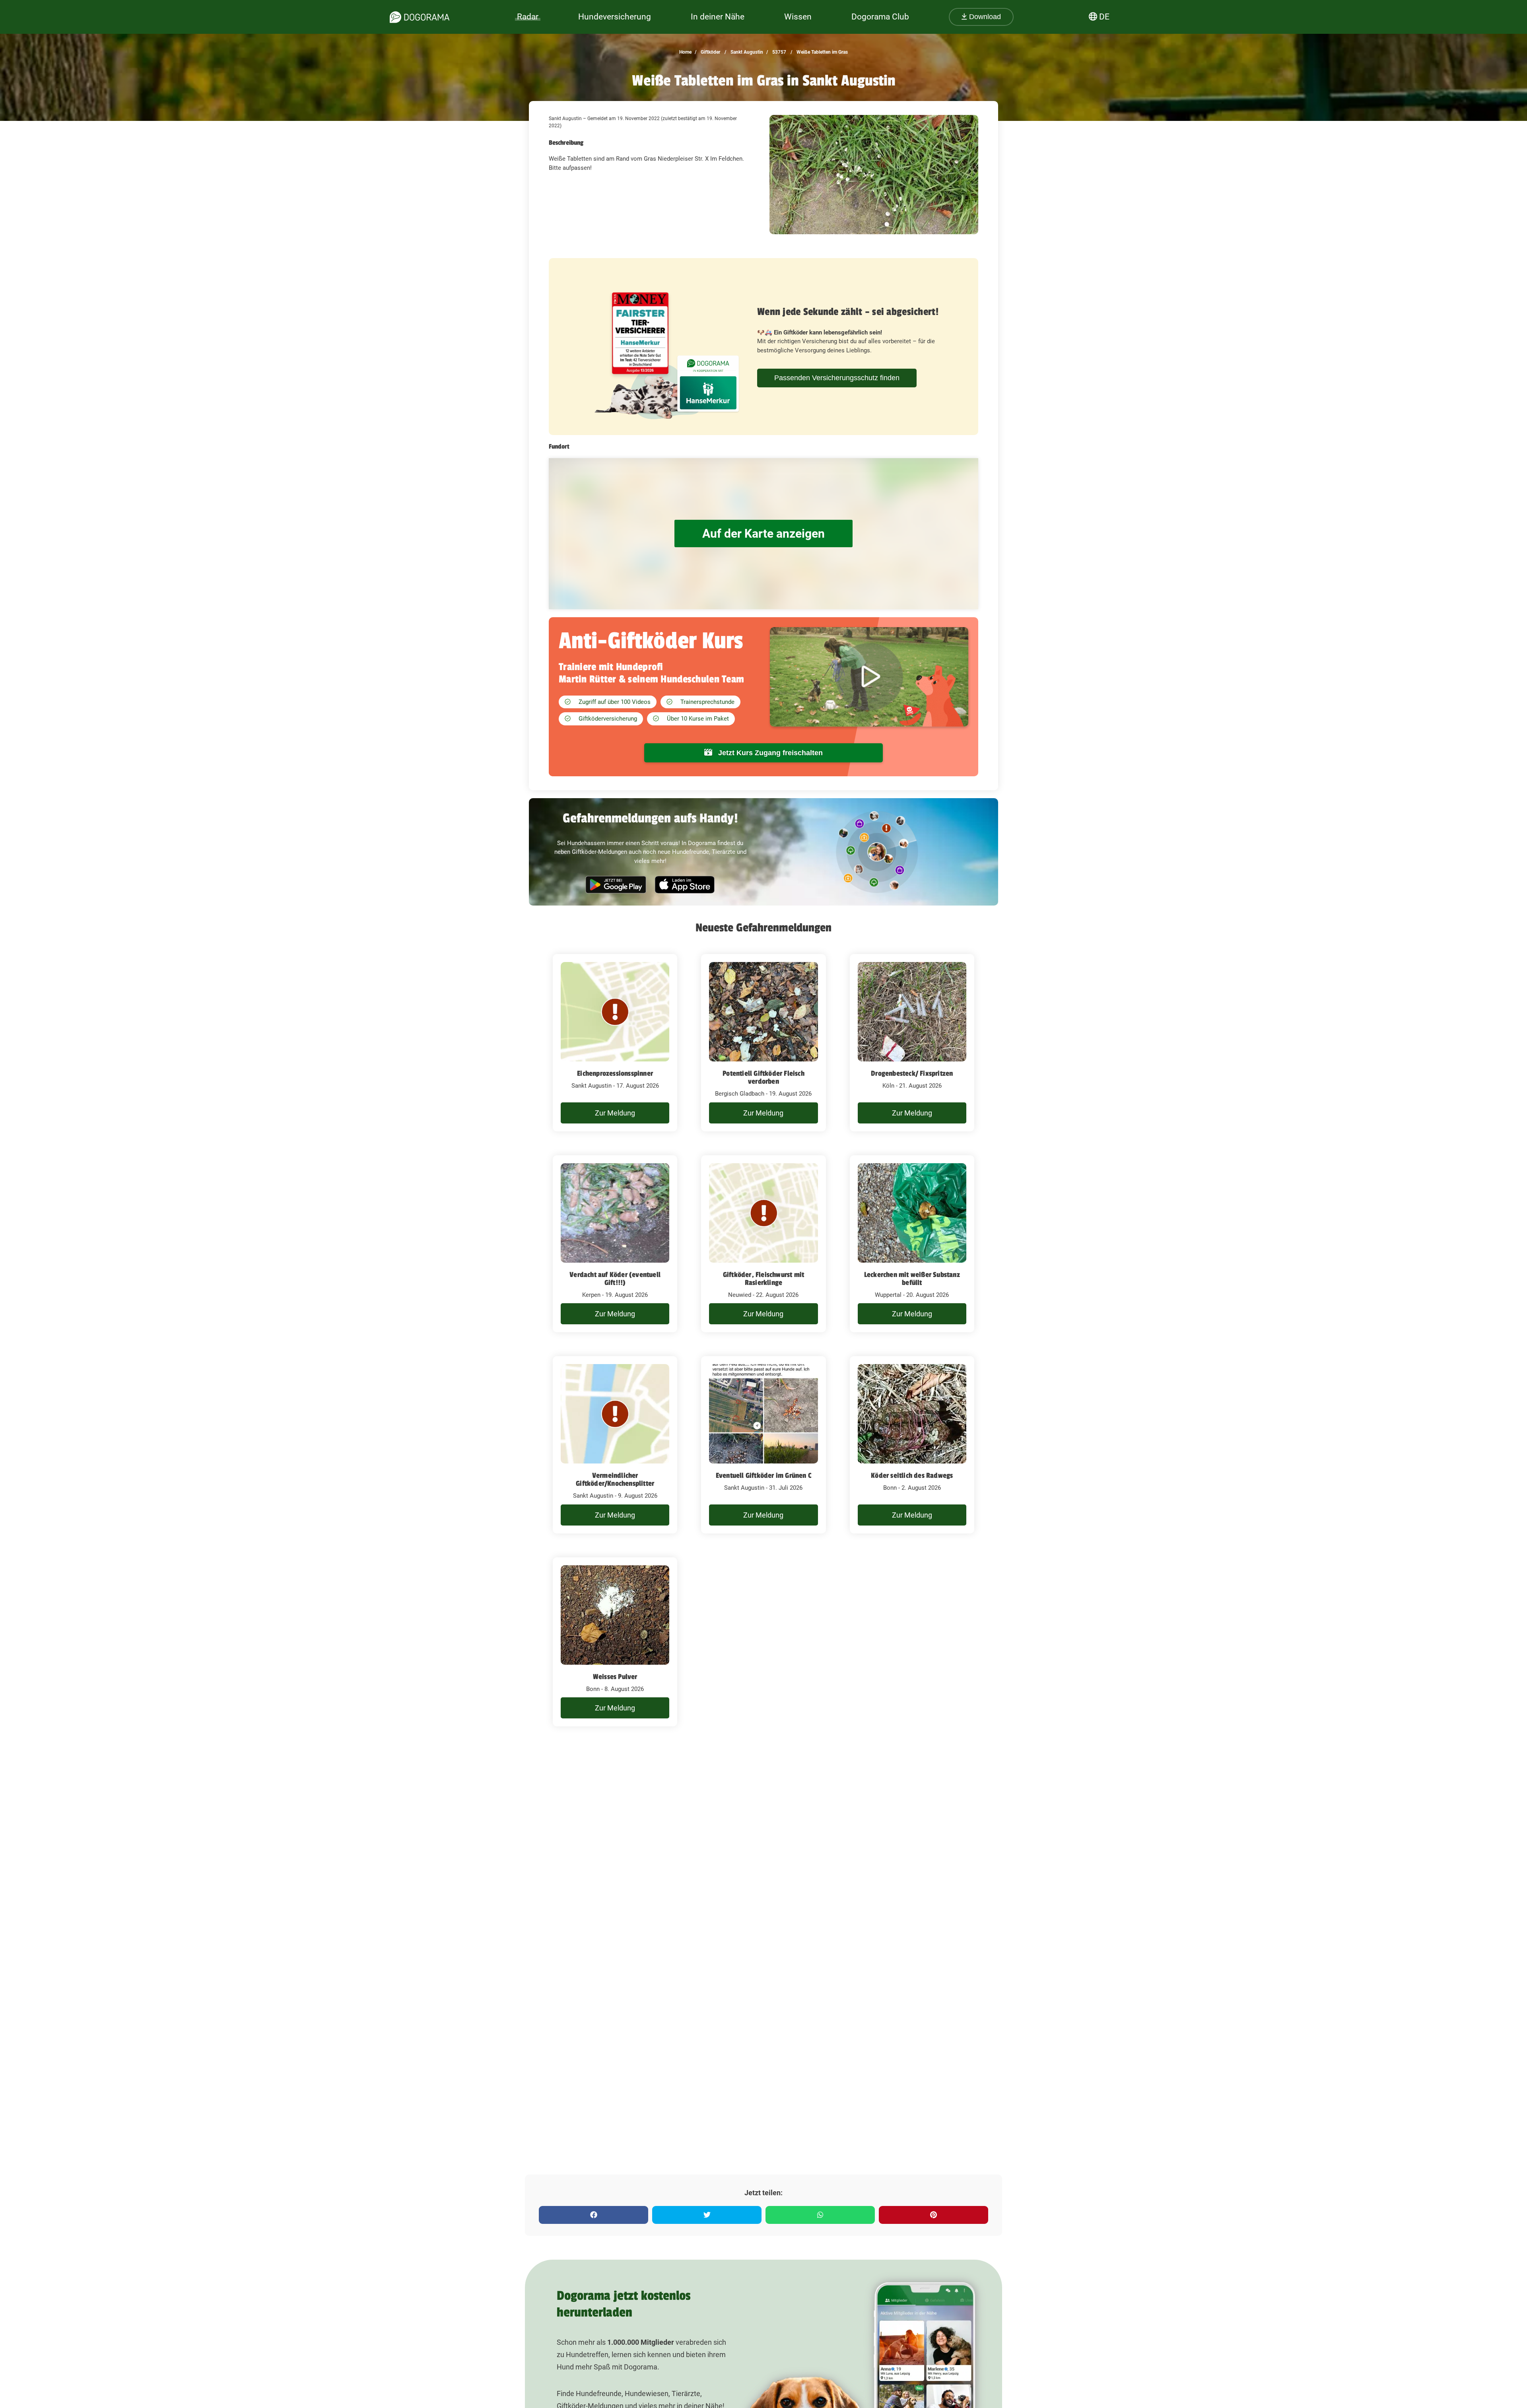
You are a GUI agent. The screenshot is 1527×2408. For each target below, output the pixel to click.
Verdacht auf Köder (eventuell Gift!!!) (615, 1279)
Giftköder (710, 52)
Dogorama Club (880, 17)
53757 (779, 52)
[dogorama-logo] (420, 17)
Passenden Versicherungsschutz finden (837, 378)
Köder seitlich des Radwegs (912, 1475)
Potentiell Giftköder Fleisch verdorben (763, 1077)
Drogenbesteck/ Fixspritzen (912, 1073)
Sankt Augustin (746, 52)
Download (984, 17)
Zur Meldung (615, 1113)
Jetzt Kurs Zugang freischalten (769, 753)
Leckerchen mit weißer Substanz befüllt (912, 1279)
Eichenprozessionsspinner (615, 1073)
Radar (528, 17)
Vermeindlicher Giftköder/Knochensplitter (615, 1479)
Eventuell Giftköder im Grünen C (763, 1475)
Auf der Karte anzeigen (763, 533)
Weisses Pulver (615, 1677)
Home (685, 52)
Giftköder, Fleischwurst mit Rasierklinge (763, 1279)
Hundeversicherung (615, 17)
